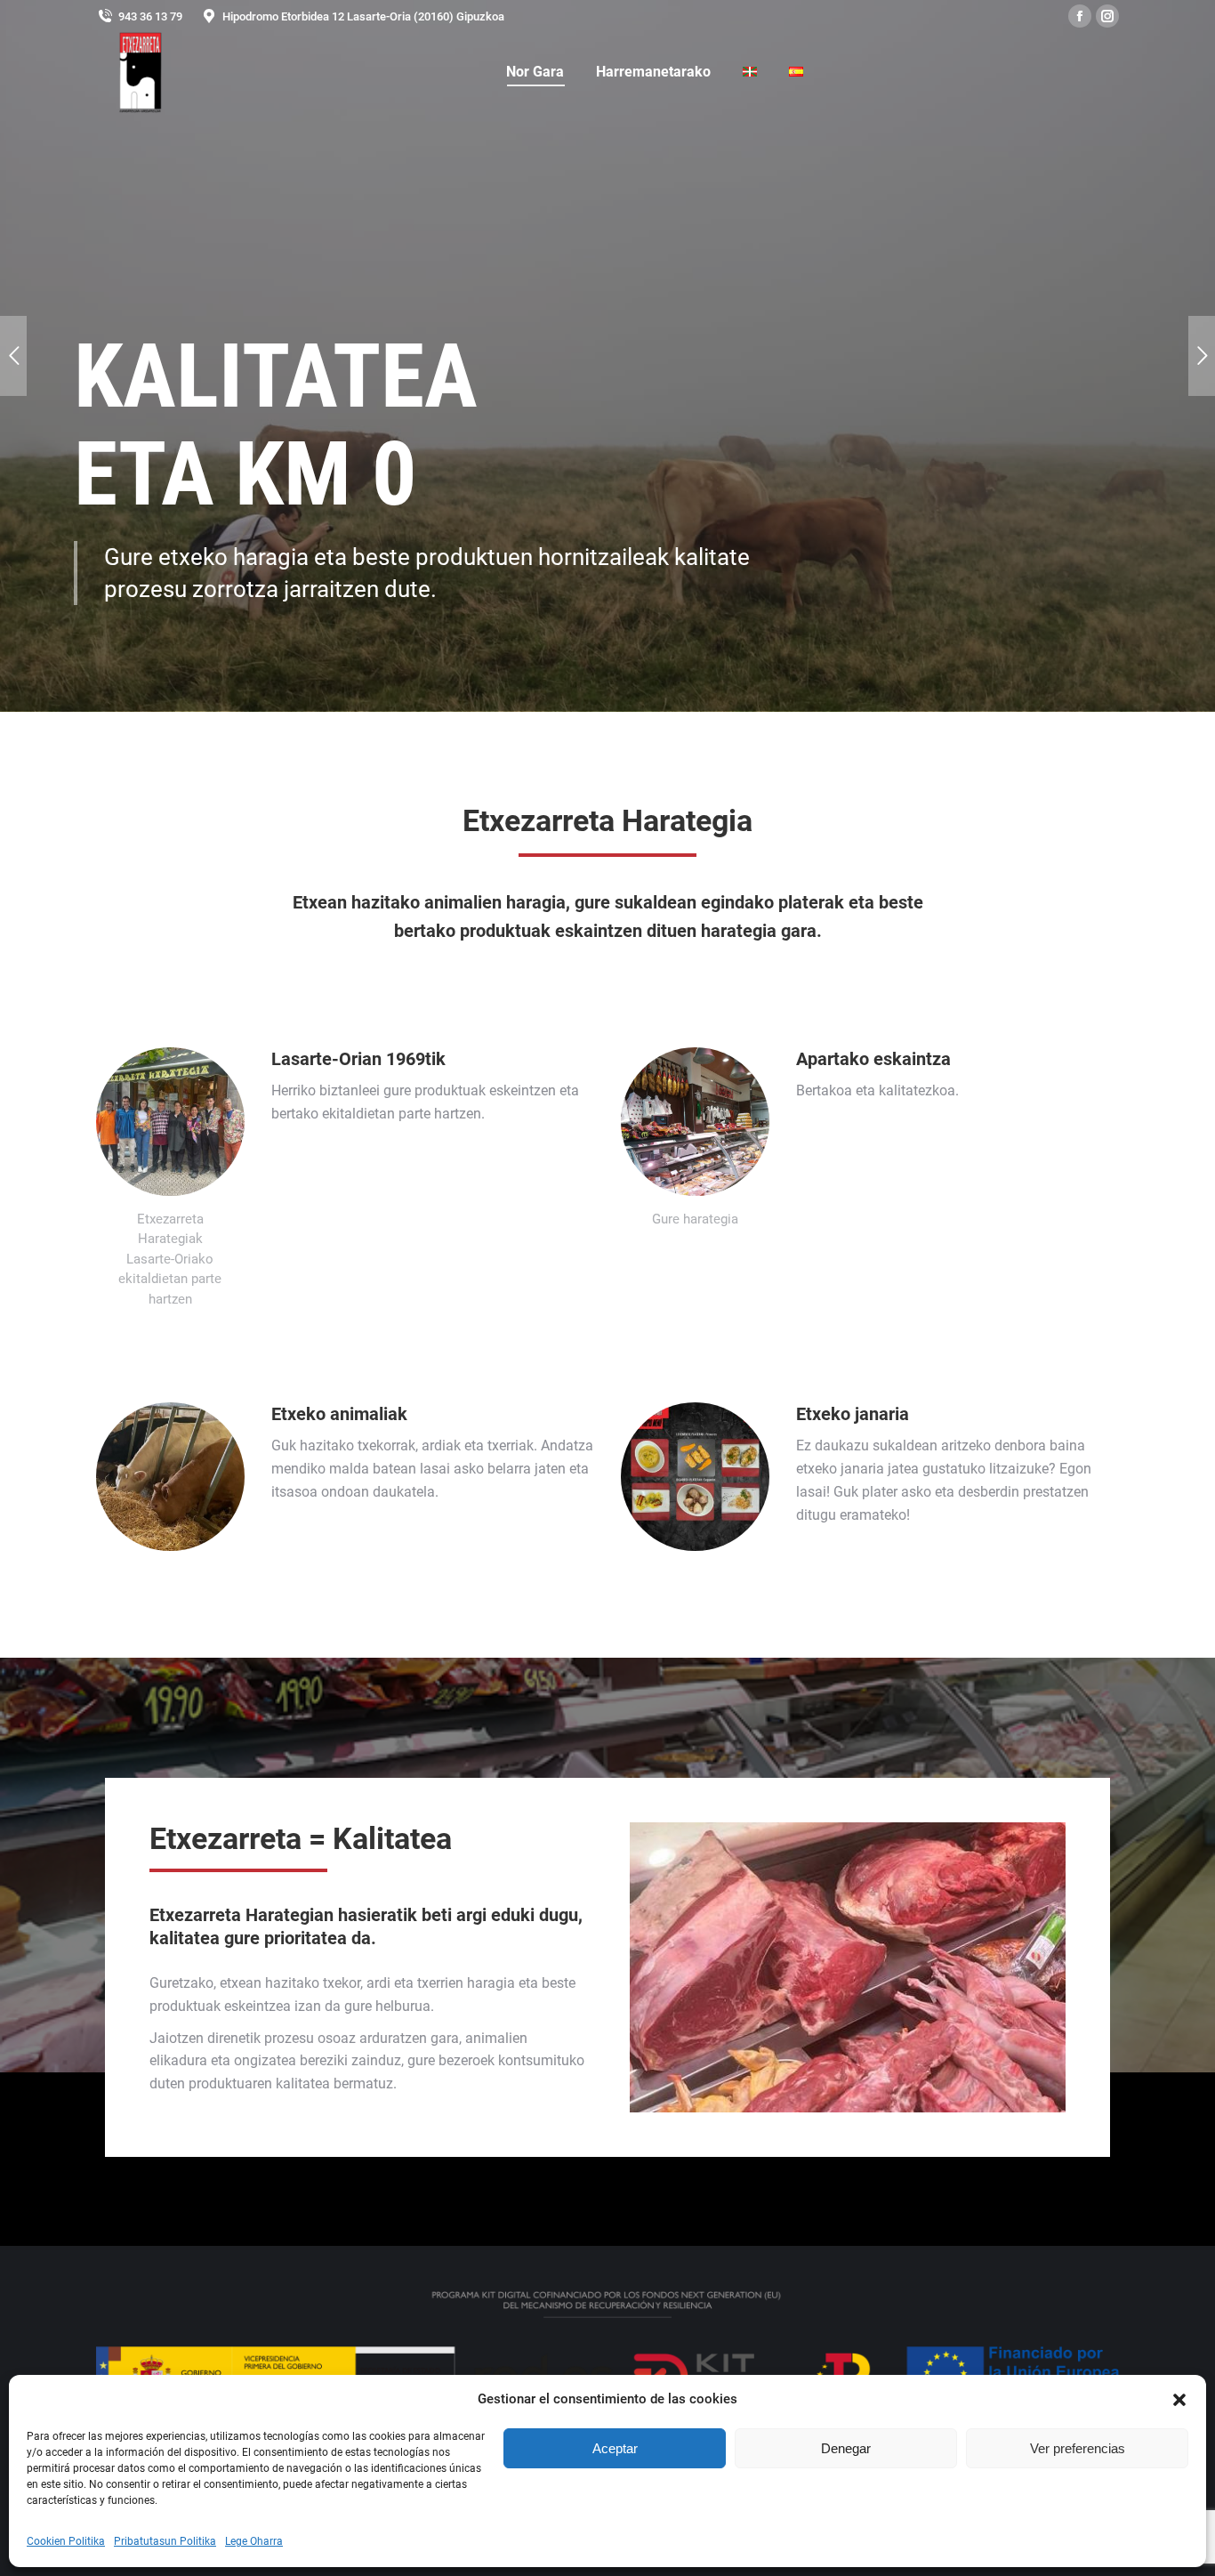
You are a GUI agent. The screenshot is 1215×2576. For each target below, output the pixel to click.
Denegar (846, 2448)
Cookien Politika (66, 2541)
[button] (1179, 2400)
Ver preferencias (1078, 2448)
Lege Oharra (254, 2541)
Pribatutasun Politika (165, 2541)
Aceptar (615, 2448)
